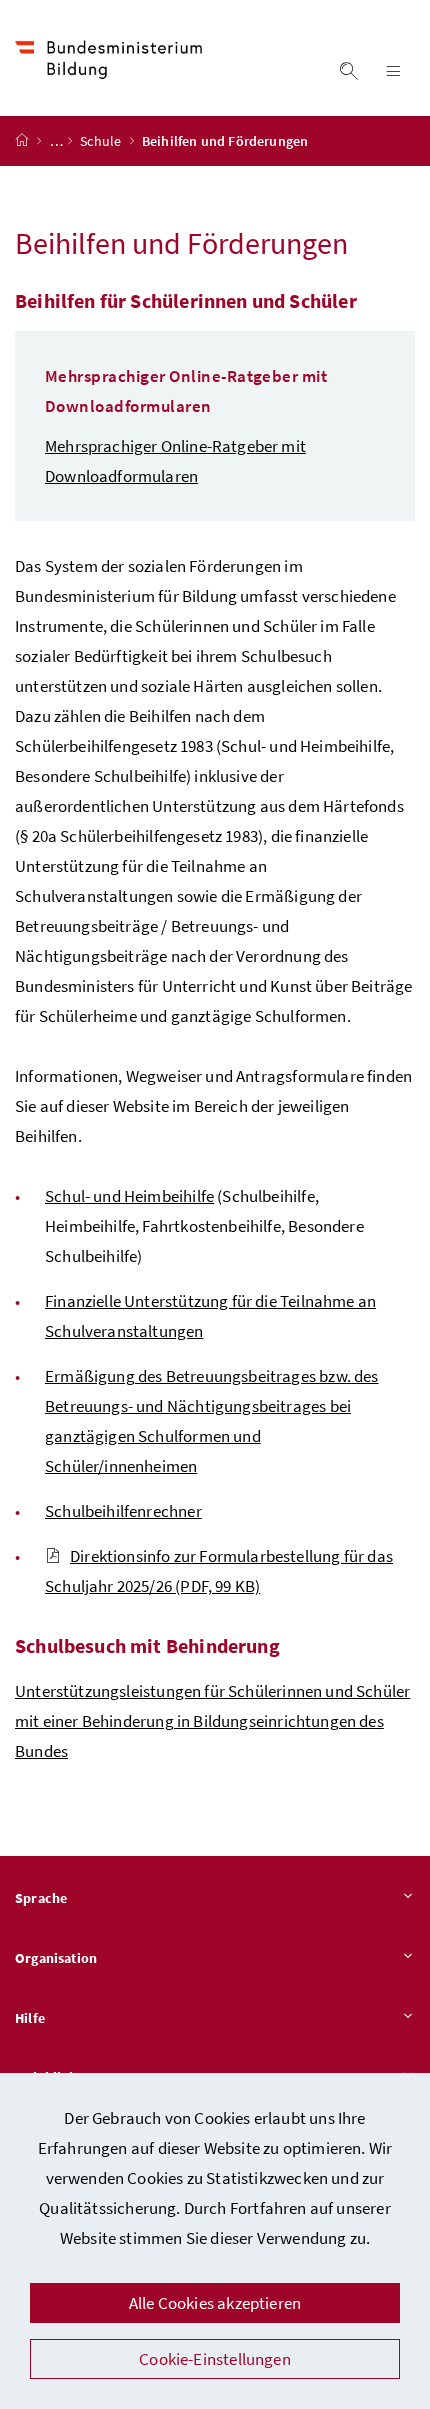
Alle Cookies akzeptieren (215, 2303)
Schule (102, 141)
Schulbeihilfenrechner (123, 1511)
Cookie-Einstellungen (215, 2359)
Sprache (41, 1898)
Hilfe (30, 2018)
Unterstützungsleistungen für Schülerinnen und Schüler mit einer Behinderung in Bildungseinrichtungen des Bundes (212, 1721)
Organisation (56, 1958)
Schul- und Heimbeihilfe (129, 1196)
